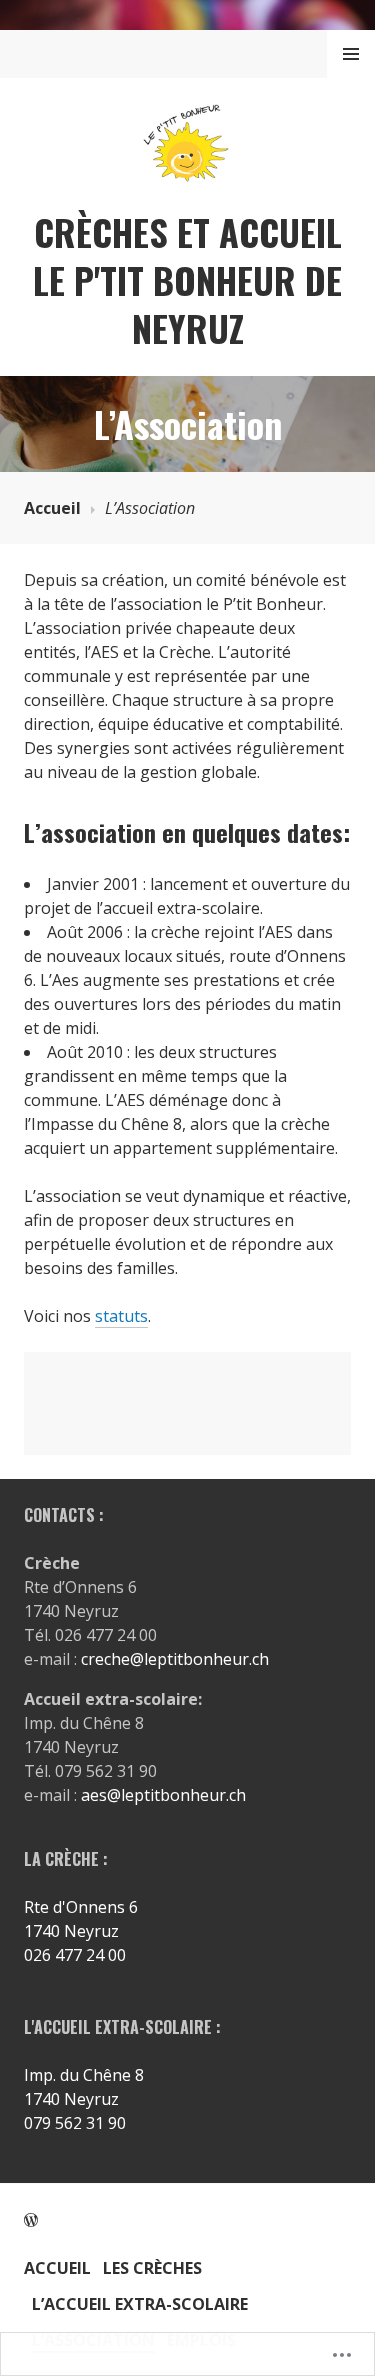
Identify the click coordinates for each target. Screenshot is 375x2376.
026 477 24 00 (75, 1955)
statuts (121, 1316)
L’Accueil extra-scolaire (140, 2304)
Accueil (52, 508)
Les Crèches (152, 2268)
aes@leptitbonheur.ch (163, 1795)
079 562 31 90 (75, 2123)
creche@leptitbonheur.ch (175, 1659)
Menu (351, 54)
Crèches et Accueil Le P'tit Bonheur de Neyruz (187, 279)
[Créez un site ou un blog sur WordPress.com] (31, 2220)
